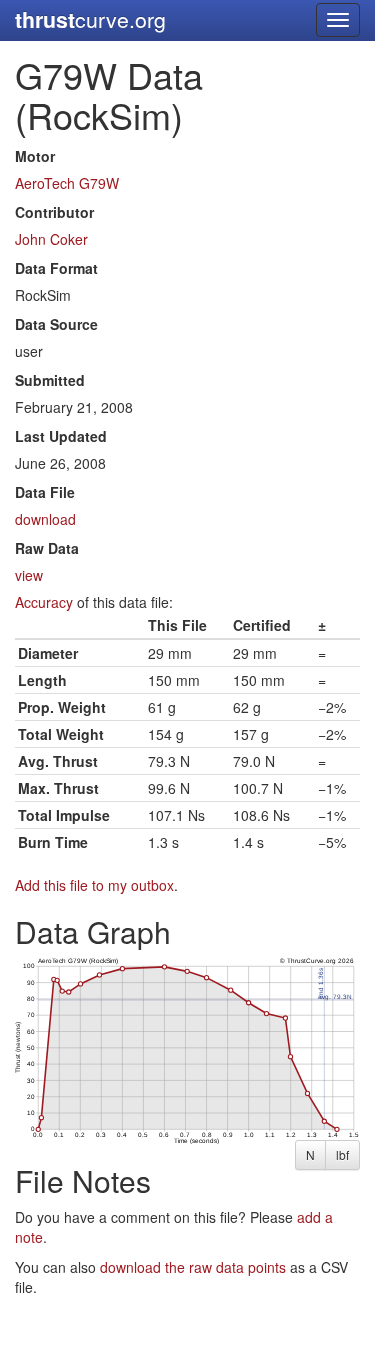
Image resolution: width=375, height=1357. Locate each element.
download (45, 519)
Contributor (54, 212)
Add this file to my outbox (94, 885)
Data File (45, 492)
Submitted (50, 380)
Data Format (56, 268)
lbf (342, 1154)
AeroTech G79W (67, 183)
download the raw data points (193, 1267)
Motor (35, 156)
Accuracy (44, 602)
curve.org (90, 19)
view (29, 575)
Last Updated (61, 436)
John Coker (51, 239)
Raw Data (47, 548)
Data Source (56, 324)
